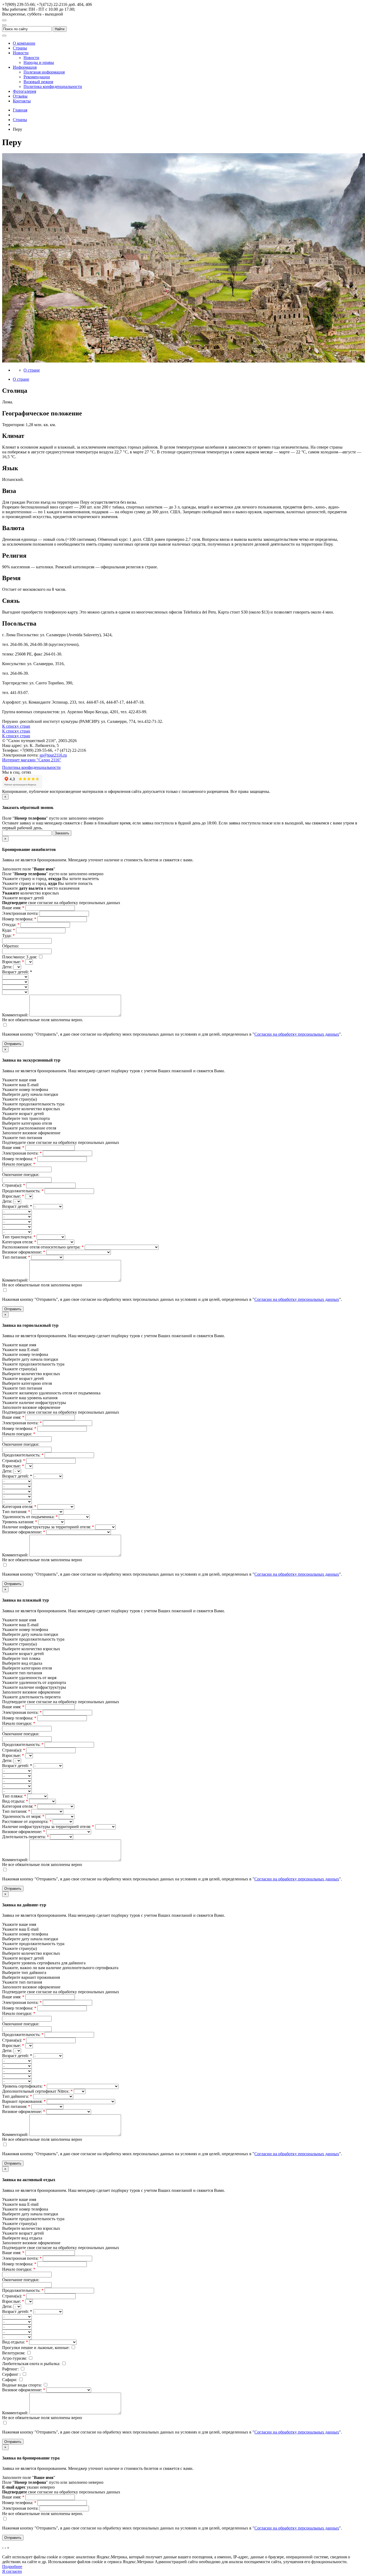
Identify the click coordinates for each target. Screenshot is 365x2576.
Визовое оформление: (24, 1252)
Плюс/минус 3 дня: (20, 957)
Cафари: (10, 2380)
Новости (21, 53)
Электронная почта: (21, 913)
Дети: (8, 967)
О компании (24, 43)
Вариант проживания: (24, 2101)
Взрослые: (13, 962)
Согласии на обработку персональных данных (297, 1034)
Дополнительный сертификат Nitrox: (37, 2091)
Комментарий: (16, 1015)
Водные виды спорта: (22, 2385)
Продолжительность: (23, 1191)
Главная (20, 110)
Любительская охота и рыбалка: (32, 2364)
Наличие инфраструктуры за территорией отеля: (48, 1527)
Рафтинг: (11, 2369)
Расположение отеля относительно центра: (43, 1247)
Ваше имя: (13, 908)
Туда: (8, 936)
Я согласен (12, 2571)
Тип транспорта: (19, 1237)
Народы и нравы (39, 62)
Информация (25, 67)
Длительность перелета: (26, 1837)
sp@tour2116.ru (53, 755)
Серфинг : (12, 2374)
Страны (20, 48)
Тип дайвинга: (17, 2096)
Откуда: (11, 925)
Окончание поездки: (21, 1175)
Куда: (9, 930)
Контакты (22, 101)
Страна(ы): (14, 1185)
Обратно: (11, 946)
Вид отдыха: (15, 1801)
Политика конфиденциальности (53, 86)
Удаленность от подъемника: (30, 1517)
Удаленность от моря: (23, 1816)
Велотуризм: (14, 2353)
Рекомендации (37, 77)
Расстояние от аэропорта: (27, 1821)
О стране (32, 370)
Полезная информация (44, 72)
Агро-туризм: (15, 2358)
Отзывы (20, 96)
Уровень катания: (20, 1522)
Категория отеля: (19, 1242)
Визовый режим (38, 82)
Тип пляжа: (14, 1796)
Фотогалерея (24, 91)
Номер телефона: (19, 919)
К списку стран (16, 726)
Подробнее (12, 2567)
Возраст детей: (17, 1206)
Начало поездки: (19, 1164)
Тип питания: (16, 1257)
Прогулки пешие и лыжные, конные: (36, 2348)
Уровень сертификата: (24, 2086)
